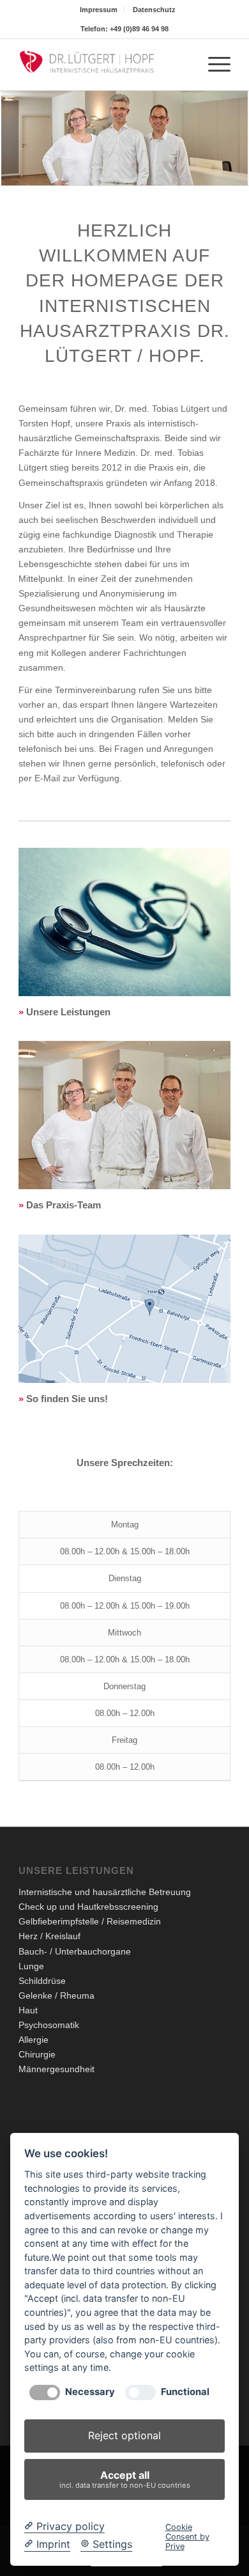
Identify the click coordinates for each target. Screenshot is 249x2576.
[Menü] (213, 65)
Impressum (99, 10)
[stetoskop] (124, 922)
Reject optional (124, 2435)
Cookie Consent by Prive (187, 2537)
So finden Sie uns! (67, 1399)
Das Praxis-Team (64, 1205)
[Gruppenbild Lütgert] (124, 1115)
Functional (185, 2392)
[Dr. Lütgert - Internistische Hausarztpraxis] (103, 65)
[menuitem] (99, 10)
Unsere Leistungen (68, 1012)
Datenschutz (154, 10)
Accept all (125, 2479)
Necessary (90, 2392)
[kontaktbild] (124, 1309)
